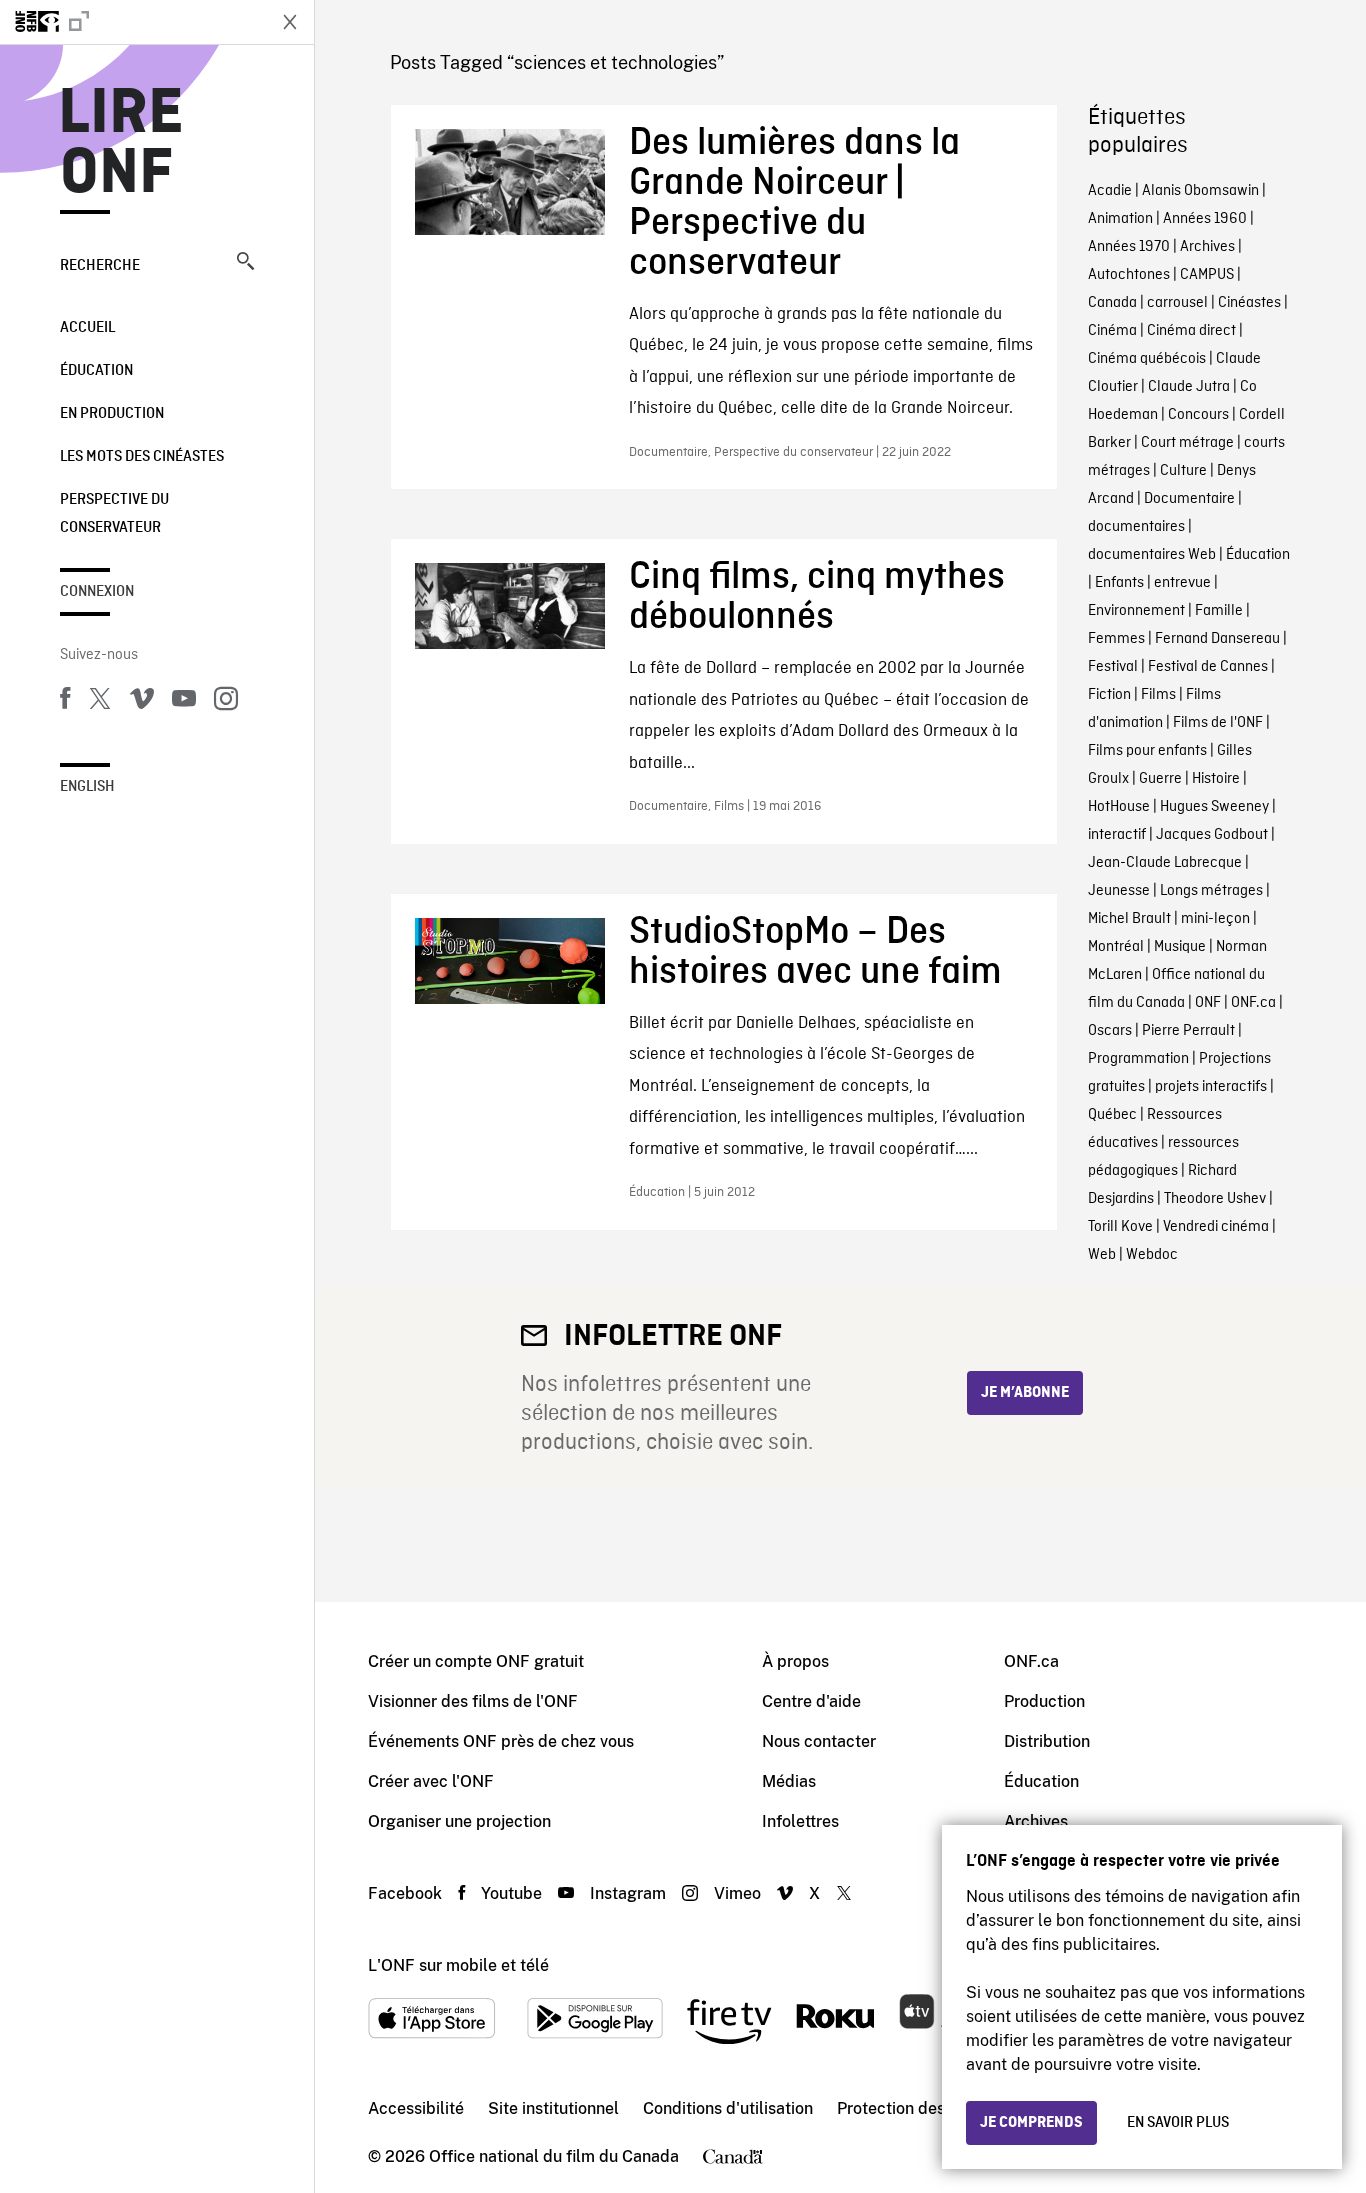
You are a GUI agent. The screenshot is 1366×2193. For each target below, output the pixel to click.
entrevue (1182, 583)
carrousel (1177, 303)
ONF (1208, 1003)
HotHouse (1119, 807)
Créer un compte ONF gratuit (476, 1661)
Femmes (1116, 639)
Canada (1112, 303)
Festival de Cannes (1208, 667)
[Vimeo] (142, 702)
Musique (1180, 947)
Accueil (87, 328)
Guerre (1160, 779)
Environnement (1136, 611)
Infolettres (800, 1821)
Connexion (97, 592)
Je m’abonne (1025, 1393)
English (87, 787)
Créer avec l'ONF (431, 1781)
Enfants (1119, 583)
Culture (1183, 471)
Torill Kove (1120, 1227)
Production (1044, 1701)
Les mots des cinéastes (142, 457)
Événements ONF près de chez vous (501, 1741)
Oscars (1110, 1031)
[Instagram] (226, 702)
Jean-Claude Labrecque (1165, 863)
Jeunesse (1119, 891)
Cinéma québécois (1147, 359)
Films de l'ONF (1218, 723)
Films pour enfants (1147, 751)
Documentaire (1189, 499)
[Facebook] (65, 702)
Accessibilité (416, 2108)
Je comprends (1031, 2123)
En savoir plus (1178, 2123)
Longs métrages (1211, 891)
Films (1158, 695)
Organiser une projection (459, 1821)
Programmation (1138, 1059)
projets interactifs (1211, 1087)
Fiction (1109, 695)
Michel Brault (1129, 919)
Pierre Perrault (1188, 1031)
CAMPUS (1207, 275)
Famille (1219, 611)
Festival (1113, 667)
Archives (1207, 247)
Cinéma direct (1191, 331)
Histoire (1216, 779)
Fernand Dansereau (1217, 639)
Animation (1120, 219)
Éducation (96, 371)
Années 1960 (1205, 219)
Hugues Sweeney (1214, 807)
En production (112, 414)
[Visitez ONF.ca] (132, 22)
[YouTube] (184, 702)
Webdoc (1152, 1255)
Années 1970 (1129, 247)
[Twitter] (100, 702)
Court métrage (1187, 443)
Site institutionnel (553, 2108)
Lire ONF (121, 144)
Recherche (100, 266)
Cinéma (1112, 331)
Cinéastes (1249, 303)
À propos (795, 1661)
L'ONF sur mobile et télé (458, 1965)
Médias (789, 1781)
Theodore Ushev (1215, 1199)
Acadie (1110, 191)
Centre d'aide (811, 1701)
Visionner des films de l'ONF (473, 1701)
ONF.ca (1253, 1003)
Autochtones (1129, 275)
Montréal (1116, 947)
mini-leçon (1215, 919)
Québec (1112, 1115)
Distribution (1047, 1741)
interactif (1117, 835)
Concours (1198, 415)
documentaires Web (1152, 555)
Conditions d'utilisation (728, 2108)
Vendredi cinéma (1216, 1227)
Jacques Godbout (1212, 835)
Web (1102, 1255)
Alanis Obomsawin (1200, 191)
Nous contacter (819, 1741)
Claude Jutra (1189, 387)
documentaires (1136, 527)
